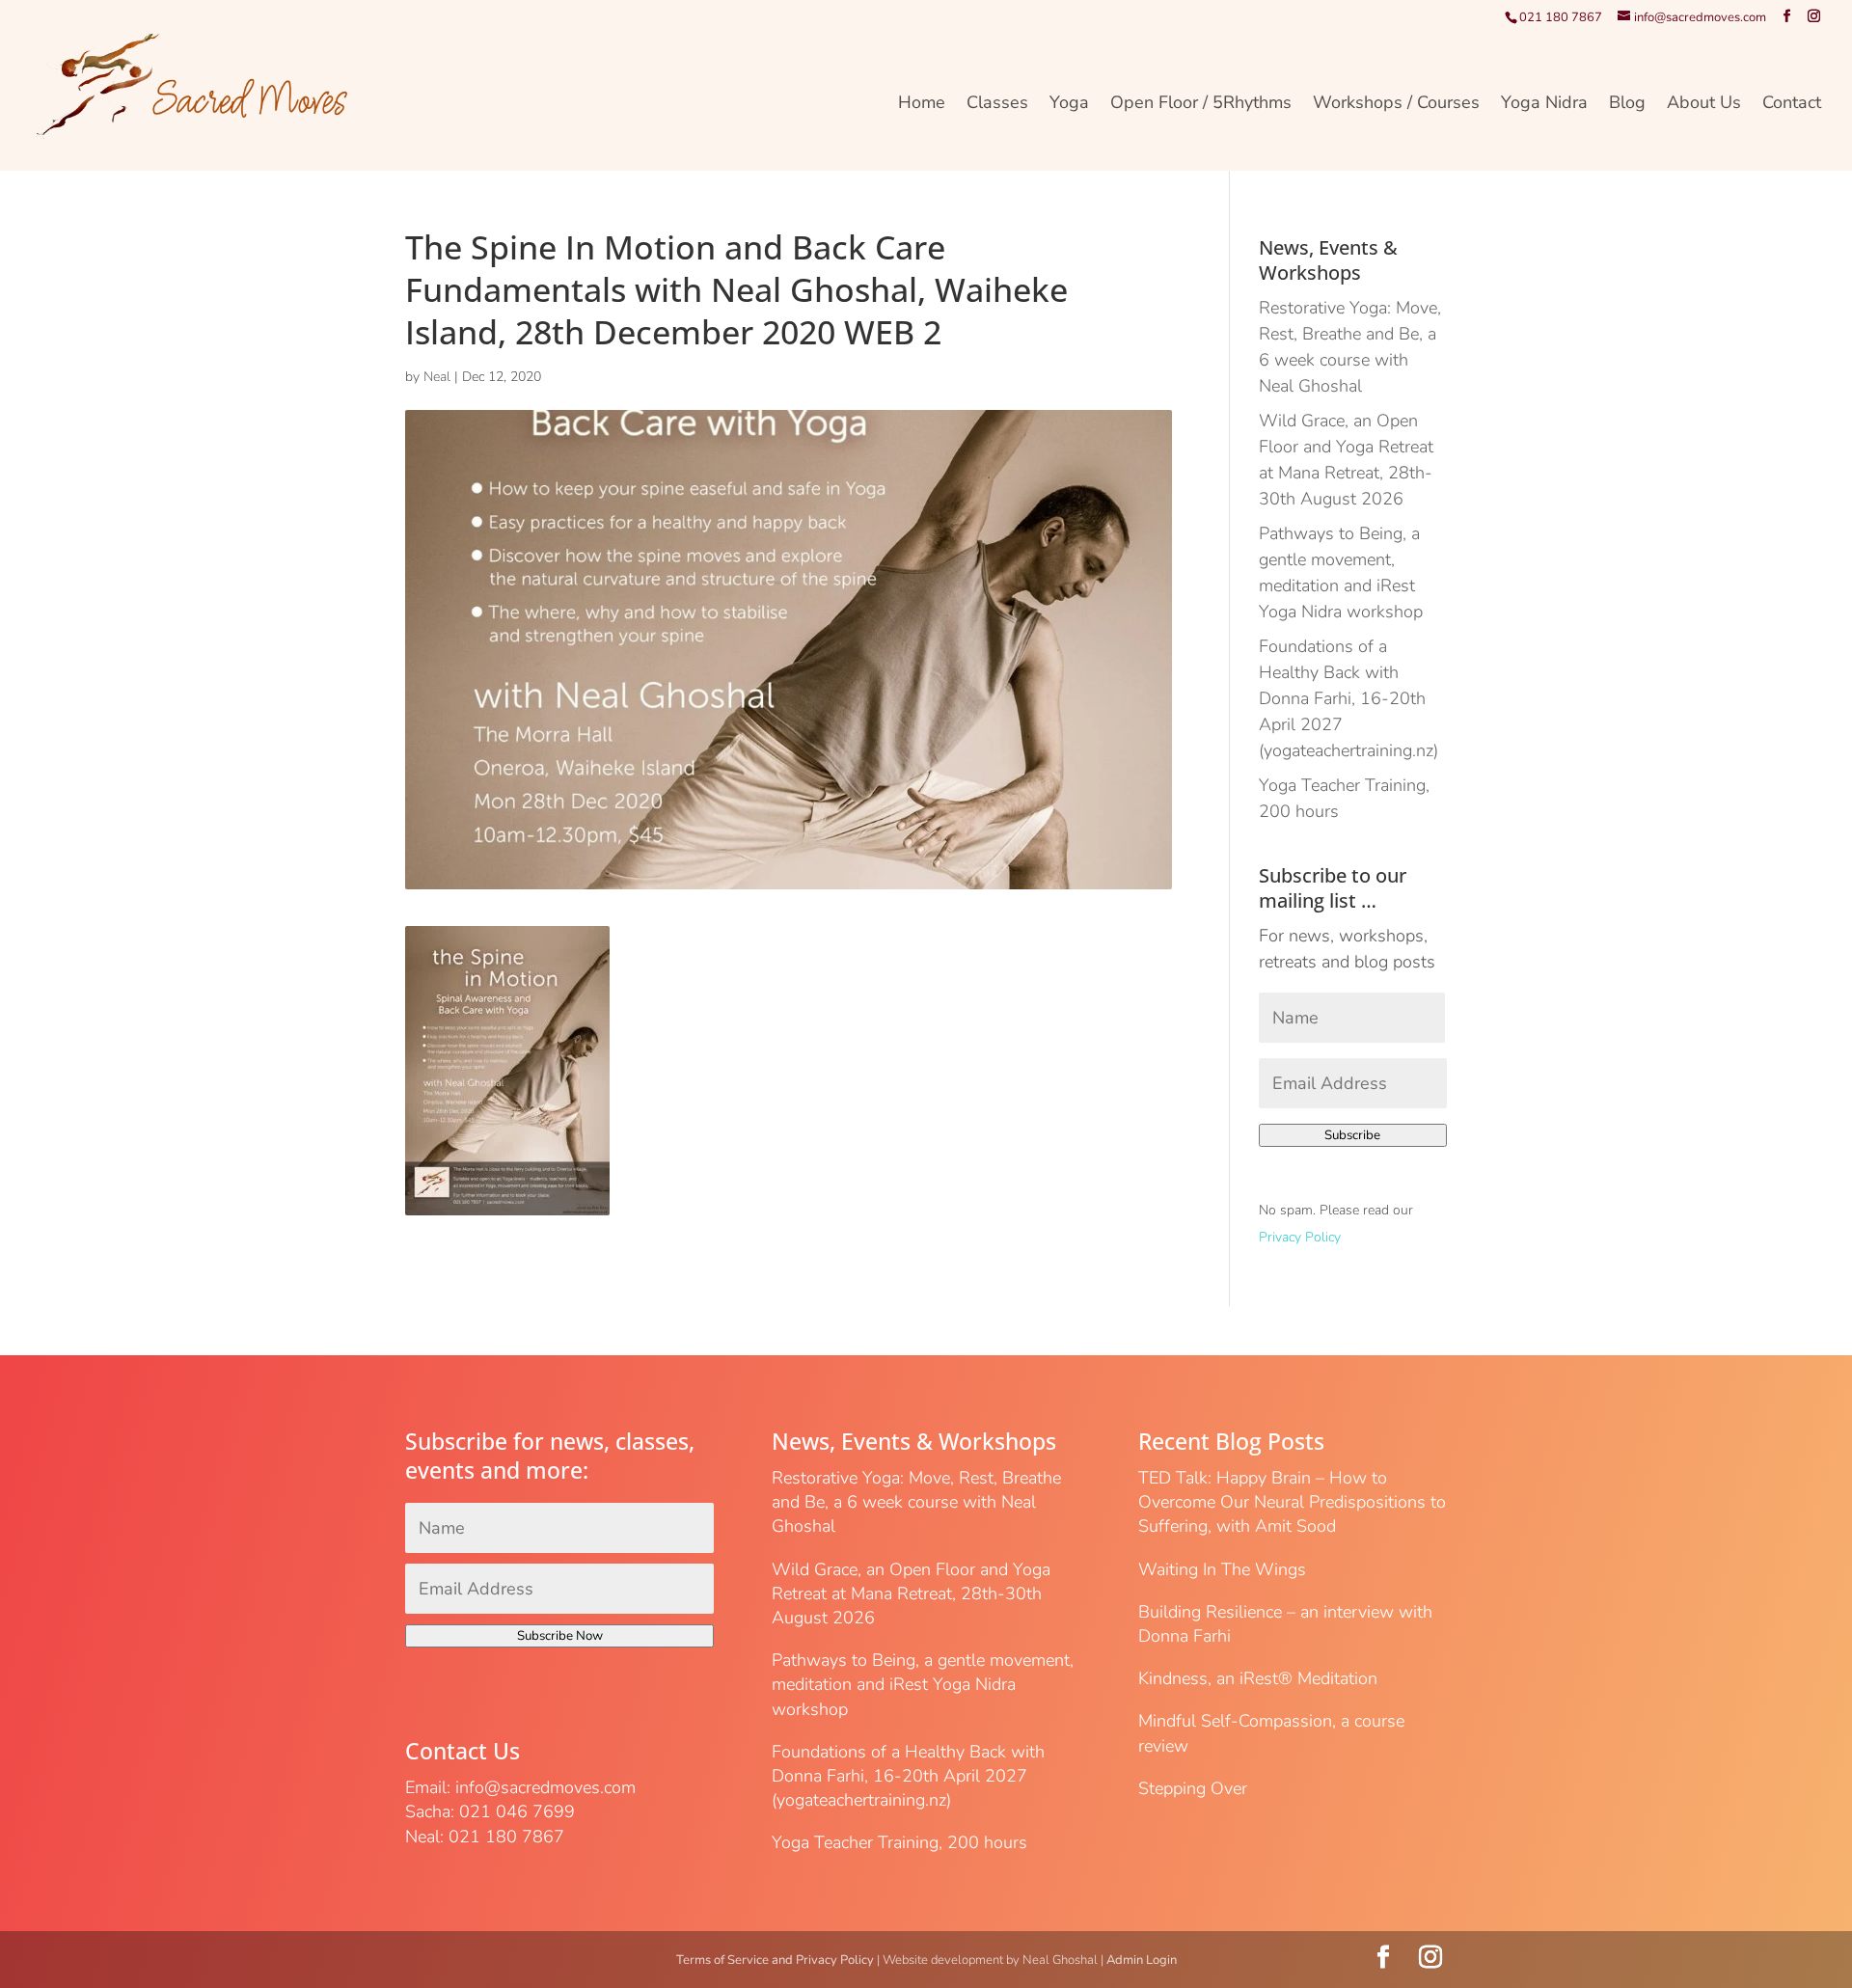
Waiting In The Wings (1222, 1569)
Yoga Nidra (1544, 105)
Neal (437, 377)
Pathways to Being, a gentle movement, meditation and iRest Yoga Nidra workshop (923, 1684)
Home (922, 105)
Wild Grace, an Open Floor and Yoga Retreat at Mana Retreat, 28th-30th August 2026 (911, 1593)
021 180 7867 (1561, 17)
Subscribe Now (560, 1636)
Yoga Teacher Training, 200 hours (899, 1842)
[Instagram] (1814, 17)
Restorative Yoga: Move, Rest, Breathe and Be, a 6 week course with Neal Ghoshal (916, 1502)
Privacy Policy (1300, 1237)
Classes (997, 105)
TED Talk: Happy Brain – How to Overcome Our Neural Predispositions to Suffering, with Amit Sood (1292, 1502)
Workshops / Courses (1396, 105)
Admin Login (1142, 1960)
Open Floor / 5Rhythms (1201, 105)
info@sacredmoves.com (545, 1787)
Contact (1792, 105)
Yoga (1069, 105)
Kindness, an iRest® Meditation (1258, 1678)
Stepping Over (1193, 1788)
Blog (1627, 105)
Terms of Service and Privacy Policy (775, 1960)
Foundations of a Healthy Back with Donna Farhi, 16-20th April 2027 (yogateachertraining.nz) (1348, 698)
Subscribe (1352, 1135)
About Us (1704, 105)
